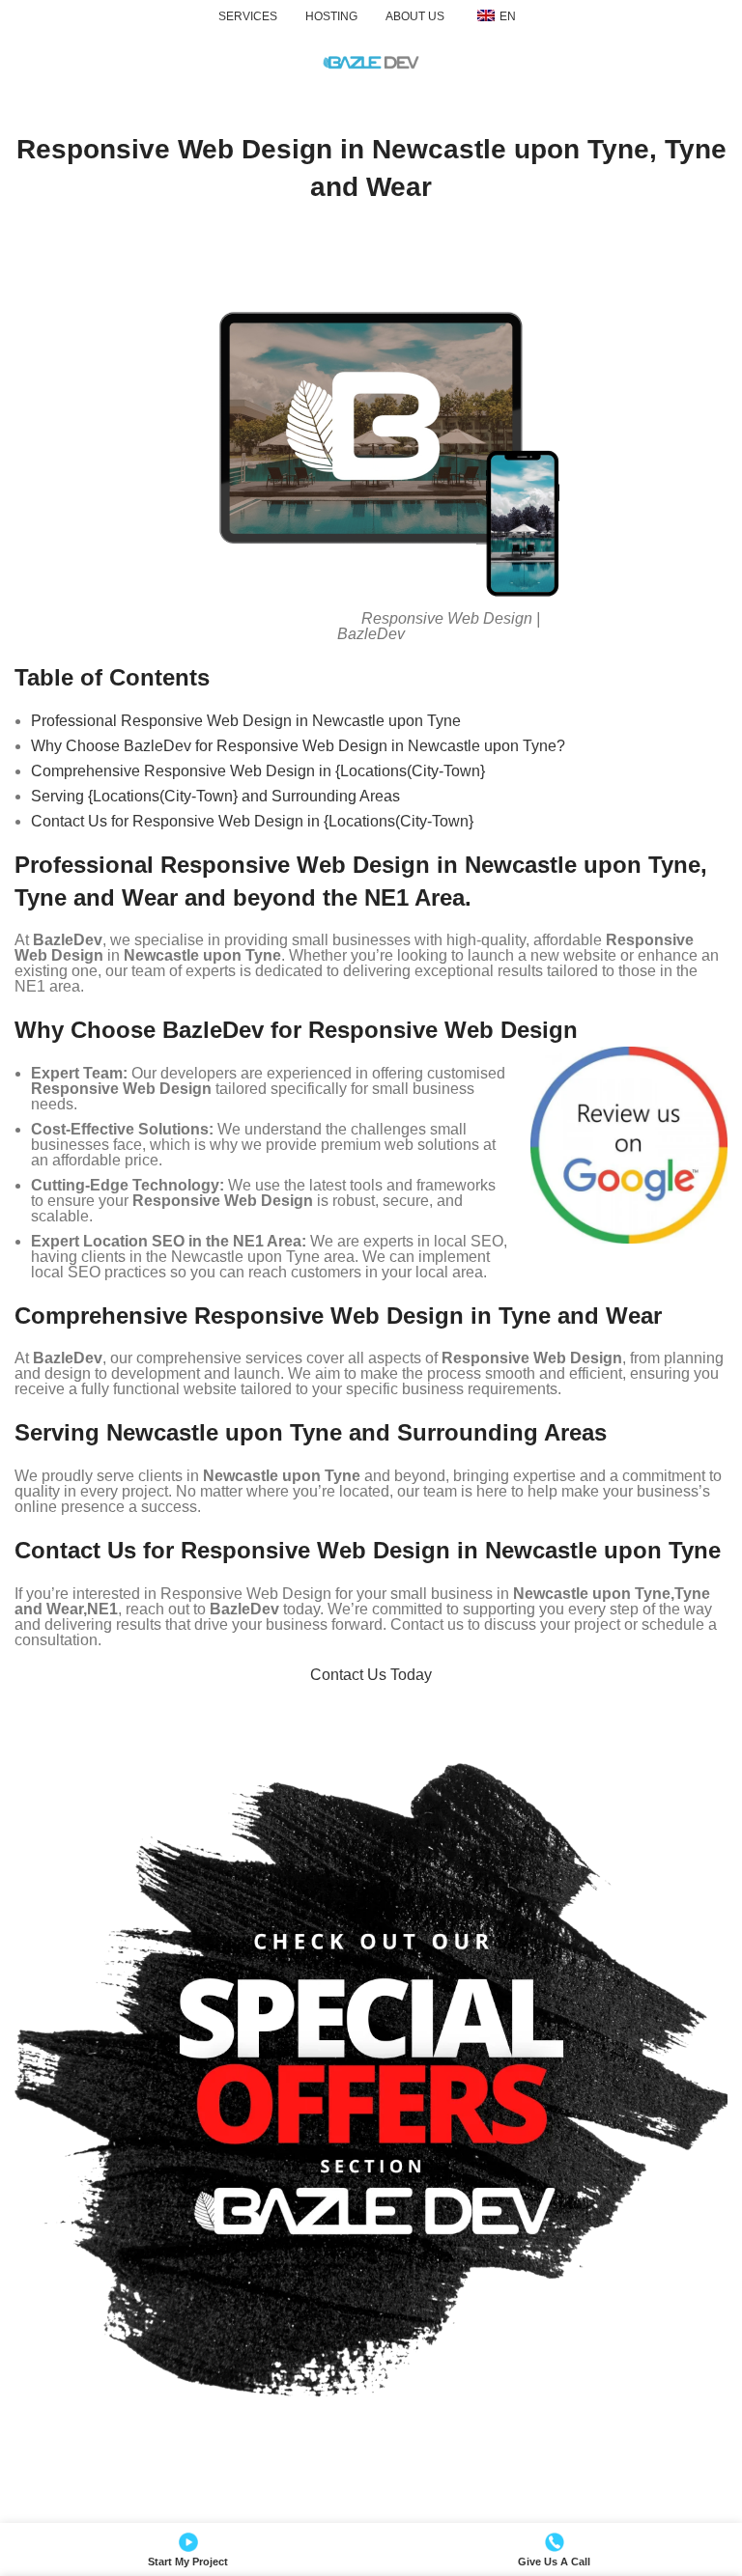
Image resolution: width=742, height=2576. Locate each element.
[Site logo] (371, 61)
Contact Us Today (371, 1675)
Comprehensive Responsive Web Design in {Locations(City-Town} (258, 771)
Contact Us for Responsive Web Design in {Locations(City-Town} (252, 821)
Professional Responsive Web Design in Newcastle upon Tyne (246, 721)
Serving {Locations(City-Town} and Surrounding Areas (215, 796)
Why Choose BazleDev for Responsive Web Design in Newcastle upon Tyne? (298, 746)
